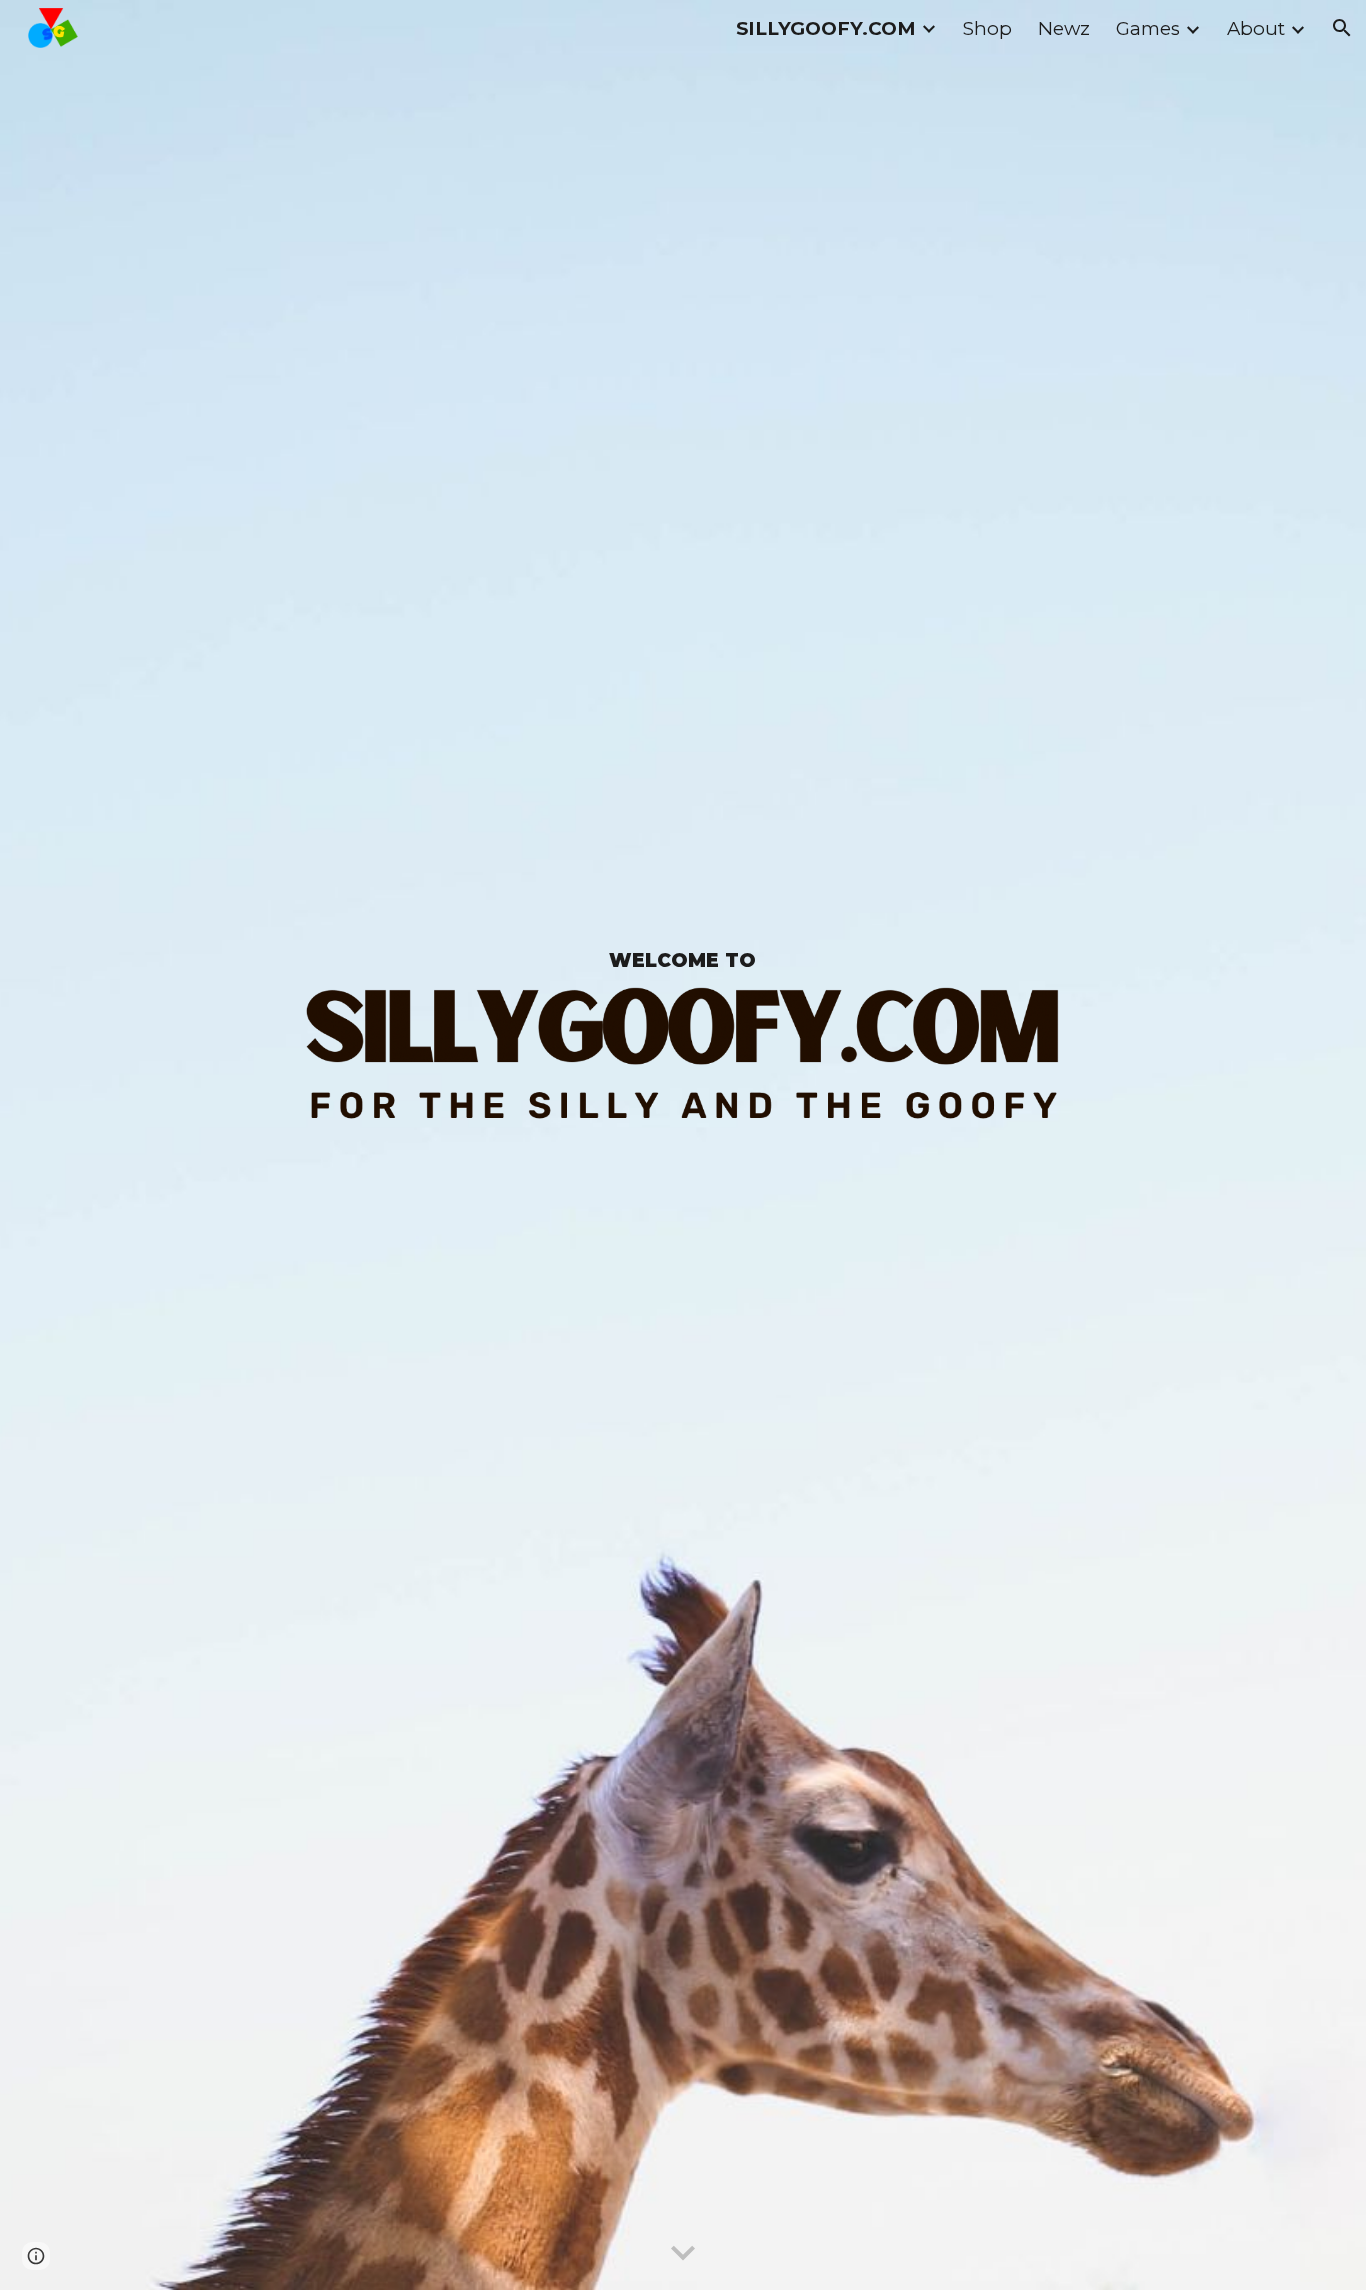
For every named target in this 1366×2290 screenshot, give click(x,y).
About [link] (1256, 28)
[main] (683, 961)
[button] (1342, 28)
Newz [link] (1064, 28)
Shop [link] (987, 28)
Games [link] (1148, 28)
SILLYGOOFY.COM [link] (826, 28)
